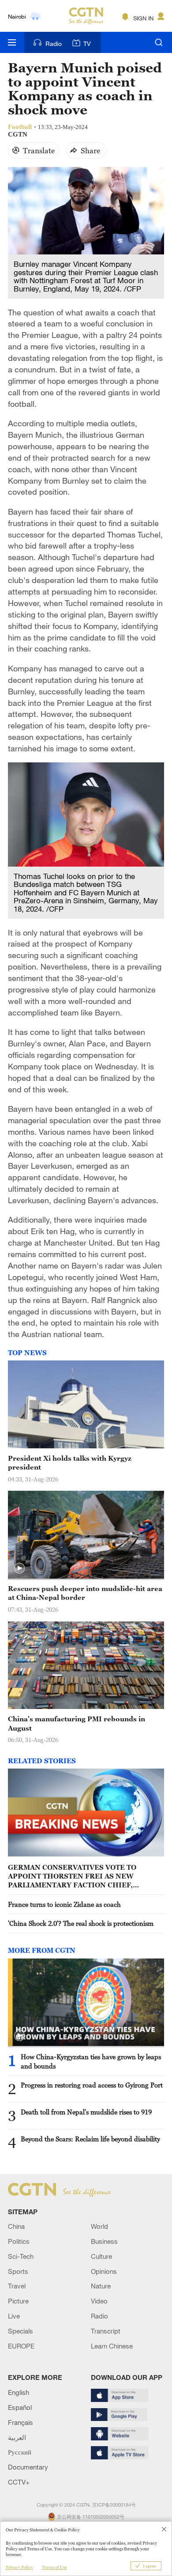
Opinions (104, 2271)
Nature (101, 2286)
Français (21, 2422)
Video (99, 2301)
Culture (101, 2256)
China (16, 2226)
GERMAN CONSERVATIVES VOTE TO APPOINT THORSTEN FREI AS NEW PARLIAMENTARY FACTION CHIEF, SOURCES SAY (72, 1876)
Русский (20, 2452)
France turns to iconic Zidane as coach (64, 1904)
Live (14, 2316)
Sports (18, 2271)
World (99, 2226)
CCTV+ (19, 2482)
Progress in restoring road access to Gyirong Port (92, 2085)
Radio (54, 44)
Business (104, 2241)
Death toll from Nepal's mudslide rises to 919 (86, 2112)
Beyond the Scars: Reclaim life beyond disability (90, 2139)
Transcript (106, 2331)
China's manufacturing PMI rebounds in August (77, 1723)
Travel (17, 2286)
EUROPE (21, 2346)
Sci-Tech (21, 2256)
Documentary (28, 2467)
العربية (17, 2437)
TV (87, 44)
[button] (19, 1568)
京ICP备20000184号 (114, 2505)
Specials (21, 2331)
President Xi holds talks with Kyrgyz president (70, 1462)
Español (20, 2407)
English (19, 2392)
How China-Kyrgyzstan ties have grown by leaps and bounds (91, 2061)
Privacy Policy (19, 2567)
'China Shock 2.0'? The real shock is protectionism (81, 1923)
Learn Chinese (112, 2346)
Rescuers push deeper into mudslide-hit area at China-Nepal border (85, 1593)
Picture (18, 2301)
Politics (19, 2241)
